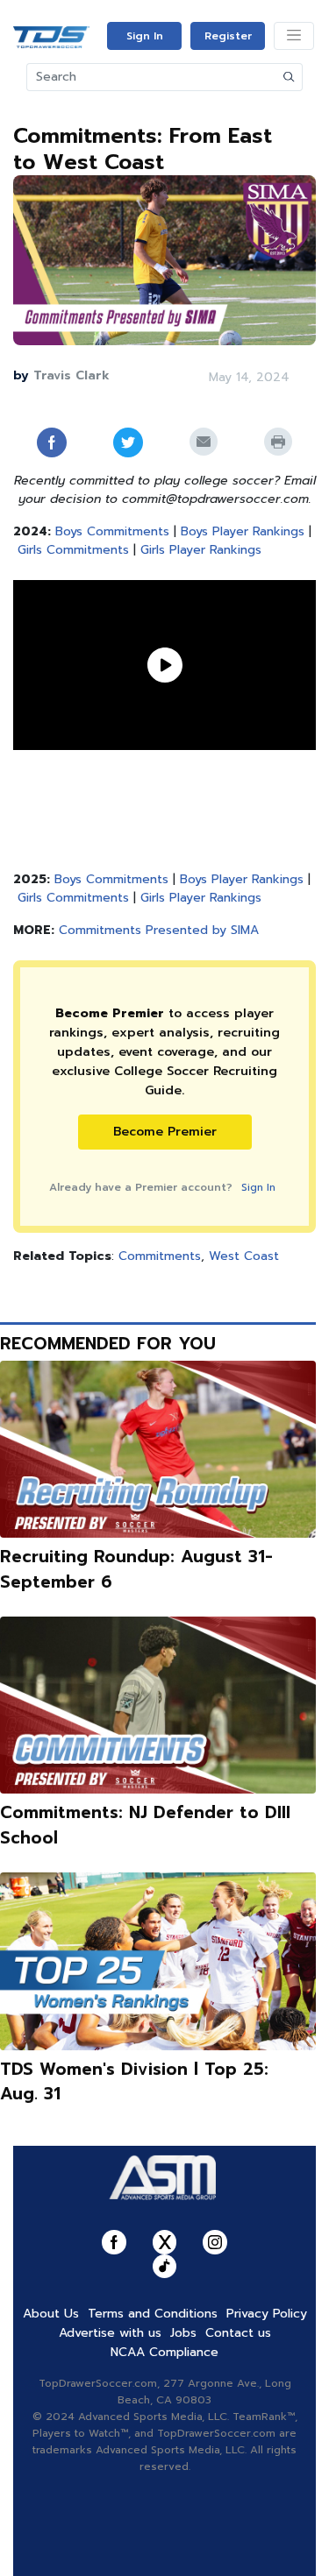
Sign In (145, 36)
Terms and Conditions (153, 2314)
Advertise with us (110, 2333)
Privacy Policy (267, 2314)
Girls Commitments (73, 550)
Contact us (238, 2333)
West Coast (244, 1256)
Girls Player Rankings (201, 550)
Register (228, 36)
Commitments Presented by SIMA (159, 930)
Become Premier (165, 1132)
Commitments (160, 1256)
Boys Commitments (112, 531)
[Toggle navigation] (294, 36)
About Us (51, 2314)
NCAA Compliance (164, 2352)
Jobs (183, 2333)
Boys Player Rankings (243, 531)
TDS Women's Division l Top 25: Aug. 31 (134, 2082)
